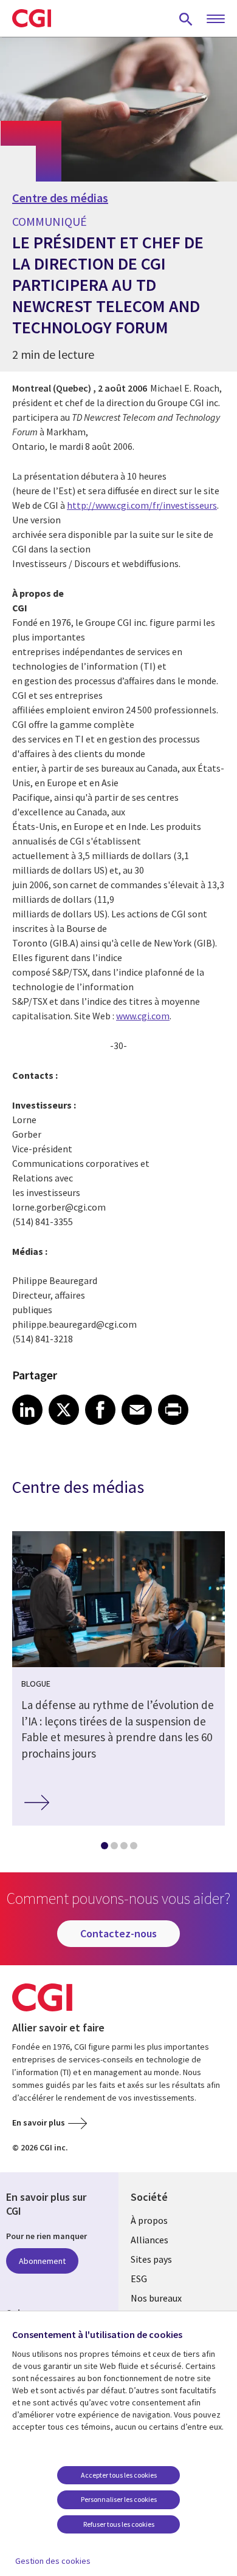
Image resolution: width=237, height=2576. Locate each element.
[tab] (104, 1848)
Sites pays (151, 2259)
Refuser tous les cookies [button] (119, 2524)
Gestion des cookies (53, 2561)
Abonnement (42, 2261)
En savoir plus (39, 2122)
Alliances (149, 2240)
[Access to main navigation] (216, 19)
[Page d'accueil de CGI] (32, 18)
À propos (149, 2220)
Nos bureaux (156, 2298)
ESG (139, 2279)
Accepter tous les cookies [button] (119, 2475)
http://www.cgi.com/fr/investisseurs (142, 505)
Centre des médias (60, 198)
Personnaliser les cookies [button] (119, 2499)
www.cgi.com (143, 1016)
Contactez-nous (118, 1933)
